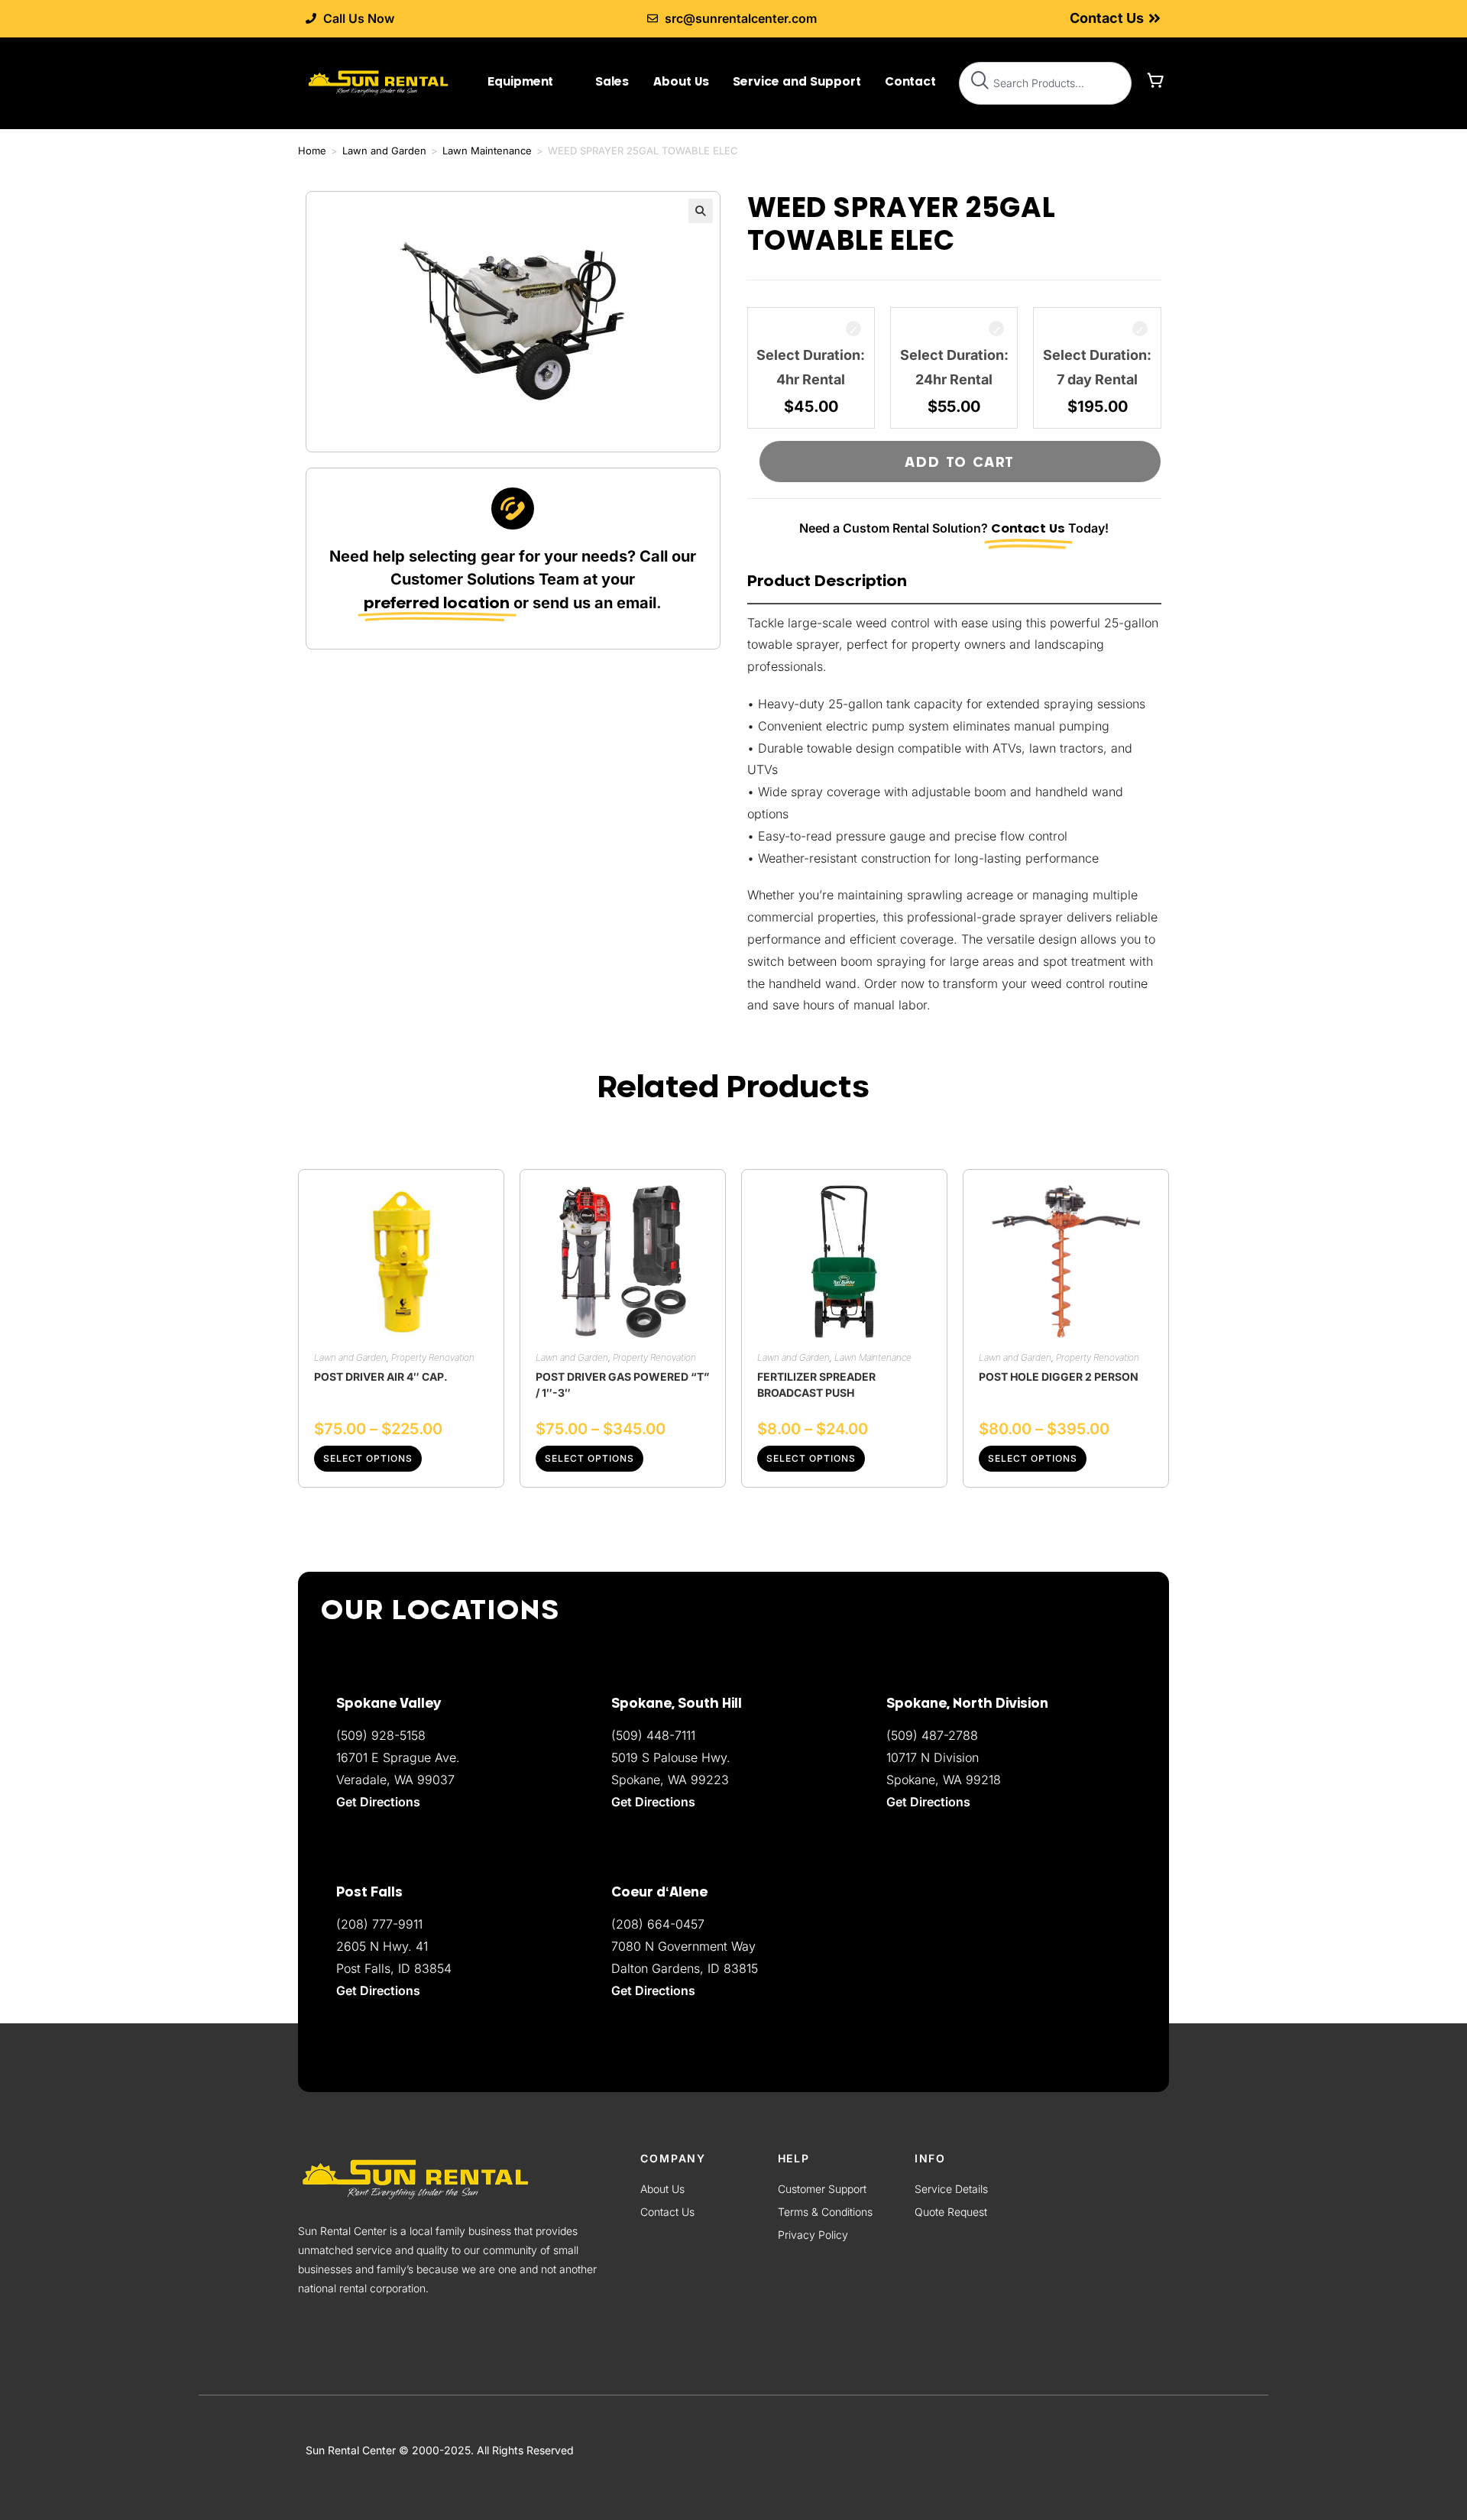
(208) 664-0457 (658, 1924)
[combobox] (1045, 83)
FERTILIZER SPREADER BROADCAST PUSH (816, 1385)
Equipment (520, 81)
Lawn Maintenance (487, 151)
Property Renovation (433, 1357)
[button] (701, 211)
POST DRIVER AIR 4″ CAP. (381, 1377)
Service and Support (797, 81)
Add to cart (960, 462)
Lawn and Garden (384, 151)
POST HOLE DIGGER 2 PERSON (1059, 1377)
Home (312, 151)
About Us (681, 81)
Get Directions (653, 1990)
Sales (612, 81)
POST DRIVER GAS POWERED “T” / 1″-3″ (622, 1385)
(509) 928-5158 (381, 1735)
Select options (368, 1458)
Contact (910, 81)
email (636, 603)
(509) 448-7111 (653, 1735)
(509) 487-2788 (932, 1735)
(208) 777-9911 (379, 1924)
